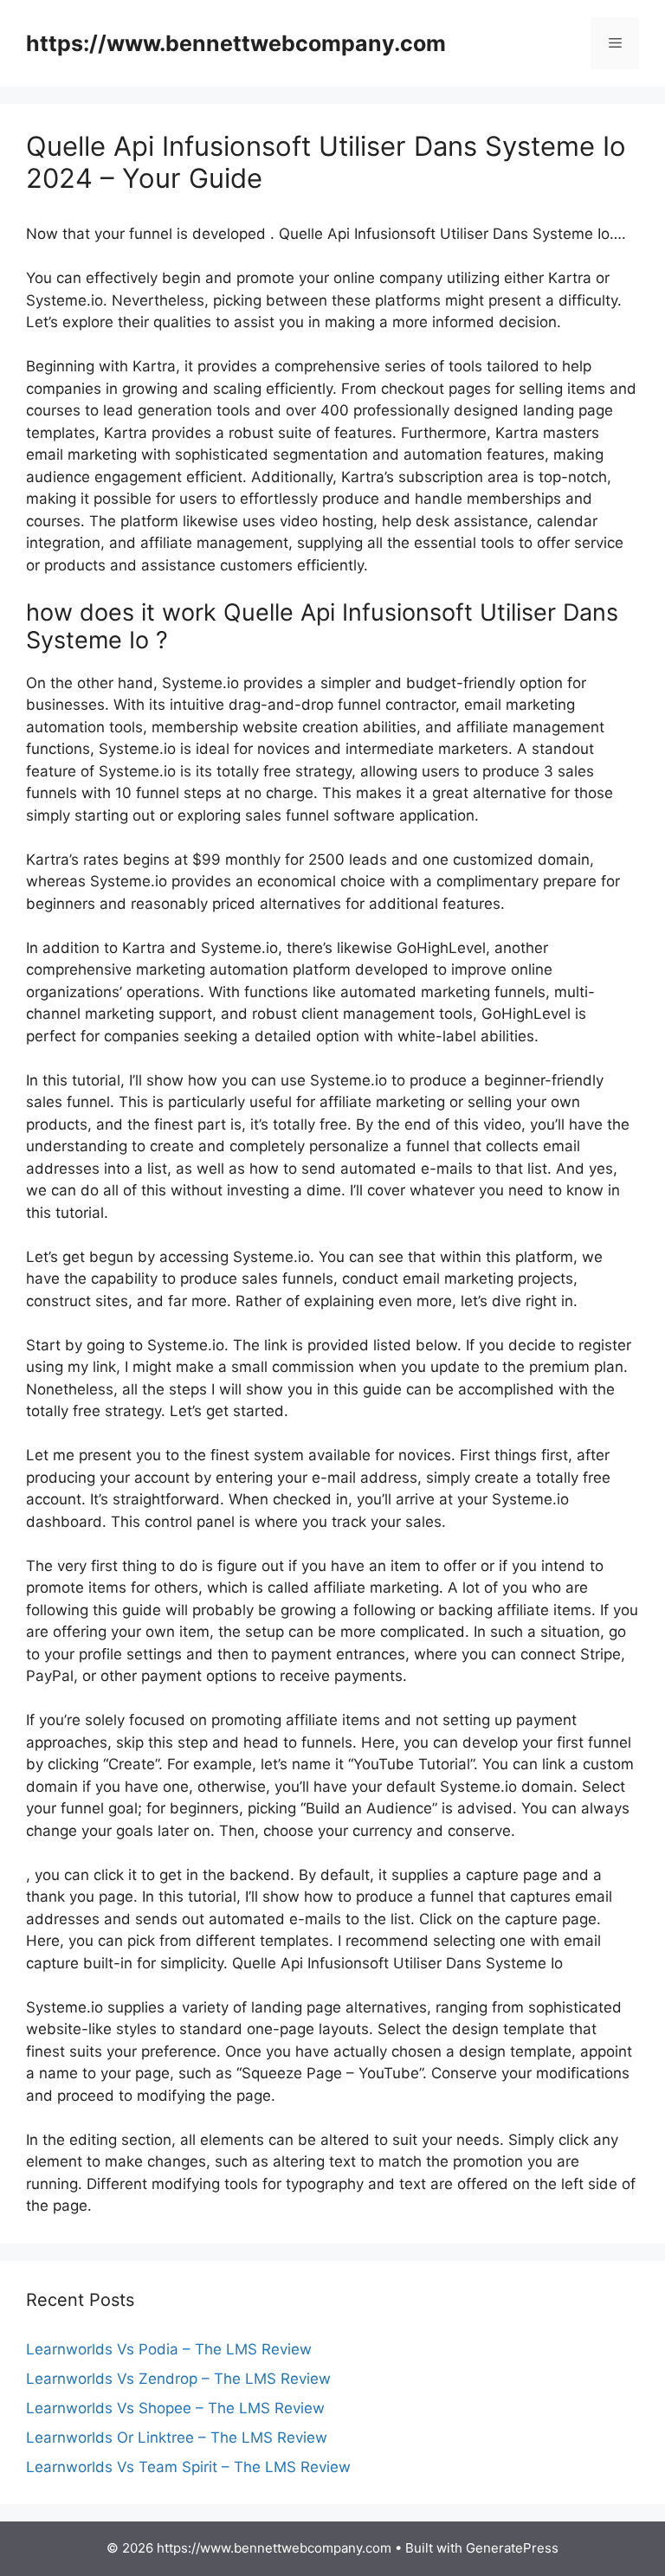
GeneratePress (512, 2548)
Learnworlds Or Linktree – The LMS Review (177, 2438)
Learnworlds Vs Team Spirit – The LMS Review (188, 2467)
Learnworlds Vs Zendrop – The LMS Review (178, 2379)
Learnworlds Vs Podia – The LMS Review (169, 2349)
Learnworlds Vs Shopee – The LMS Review (175, 2408)
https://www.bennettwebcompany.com (236, 43)
